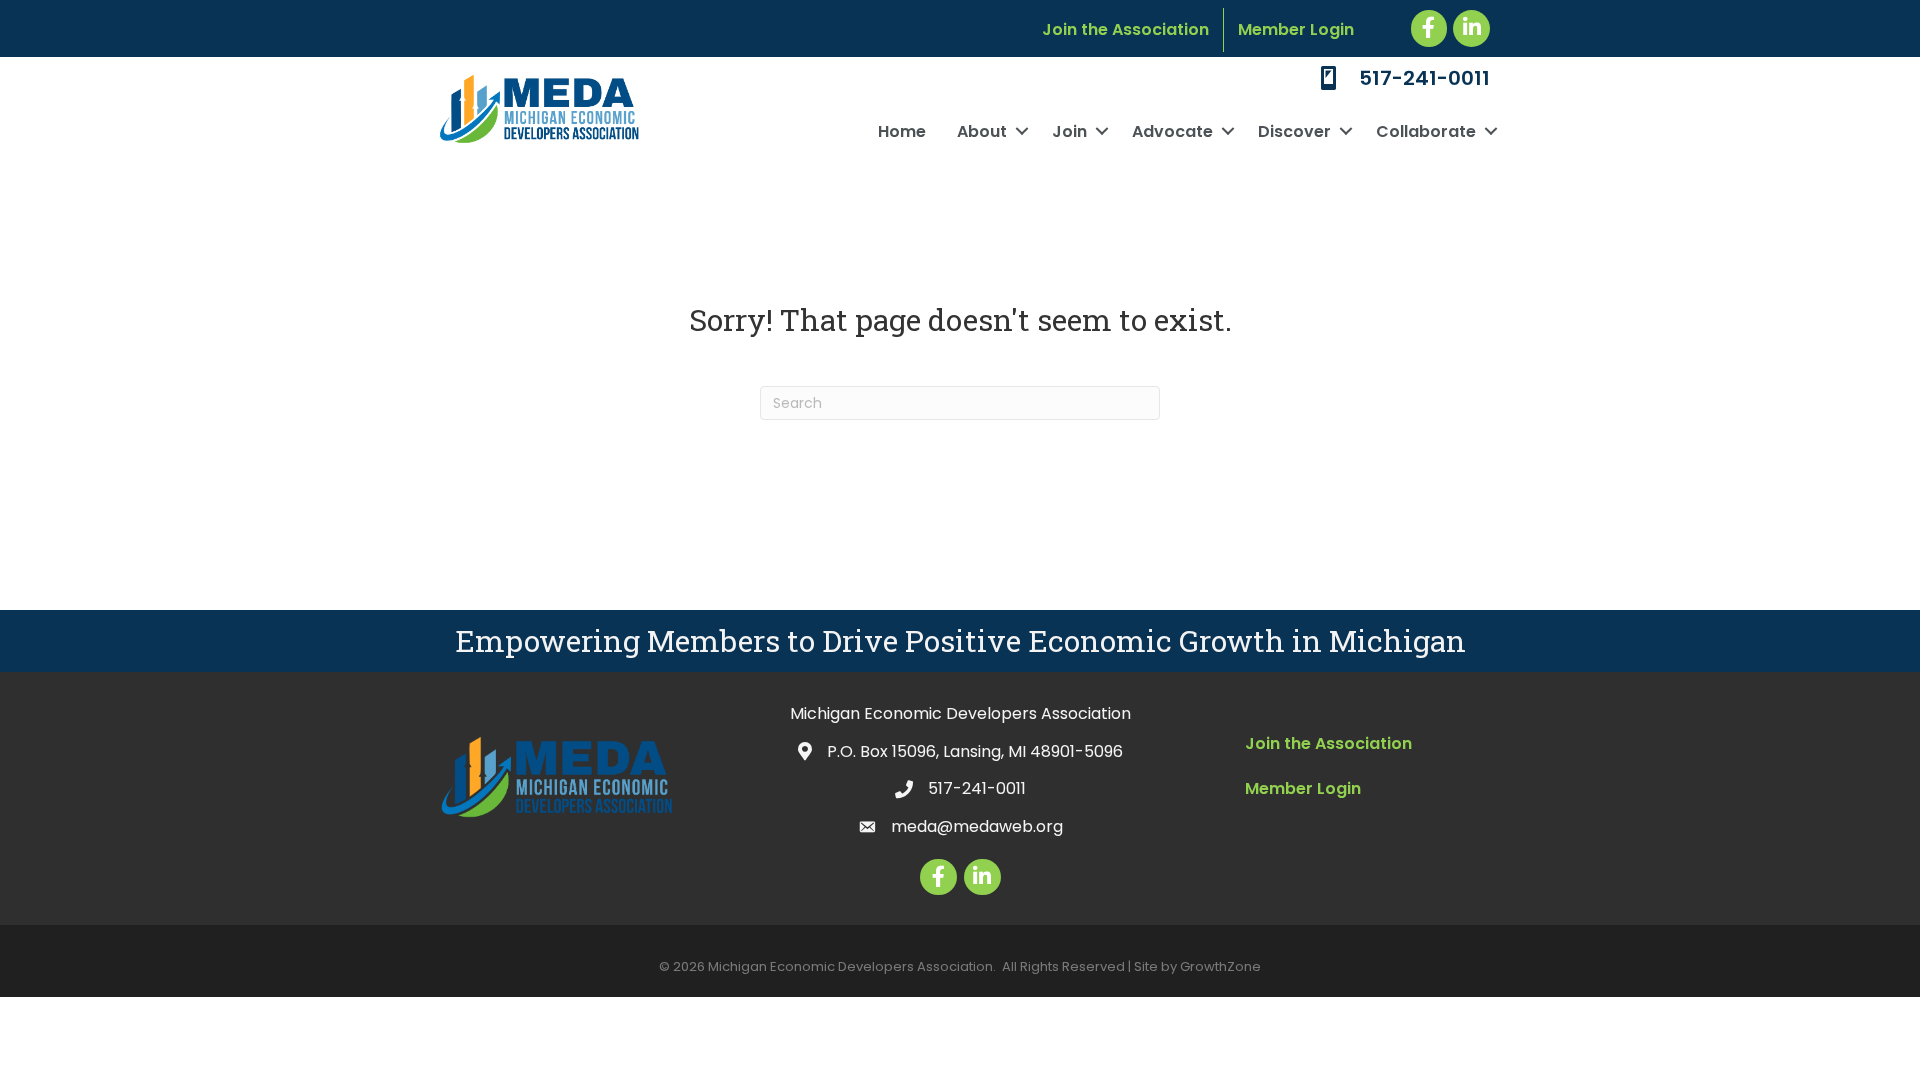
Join (1069, 131)
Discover (1294, 131)
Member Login (1296, 29)
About (982, 131)
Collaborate (1426, 131)
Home (902, 131)
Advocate (1172, 131)
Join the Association (1125, 29)
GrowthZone (1220, 966)
